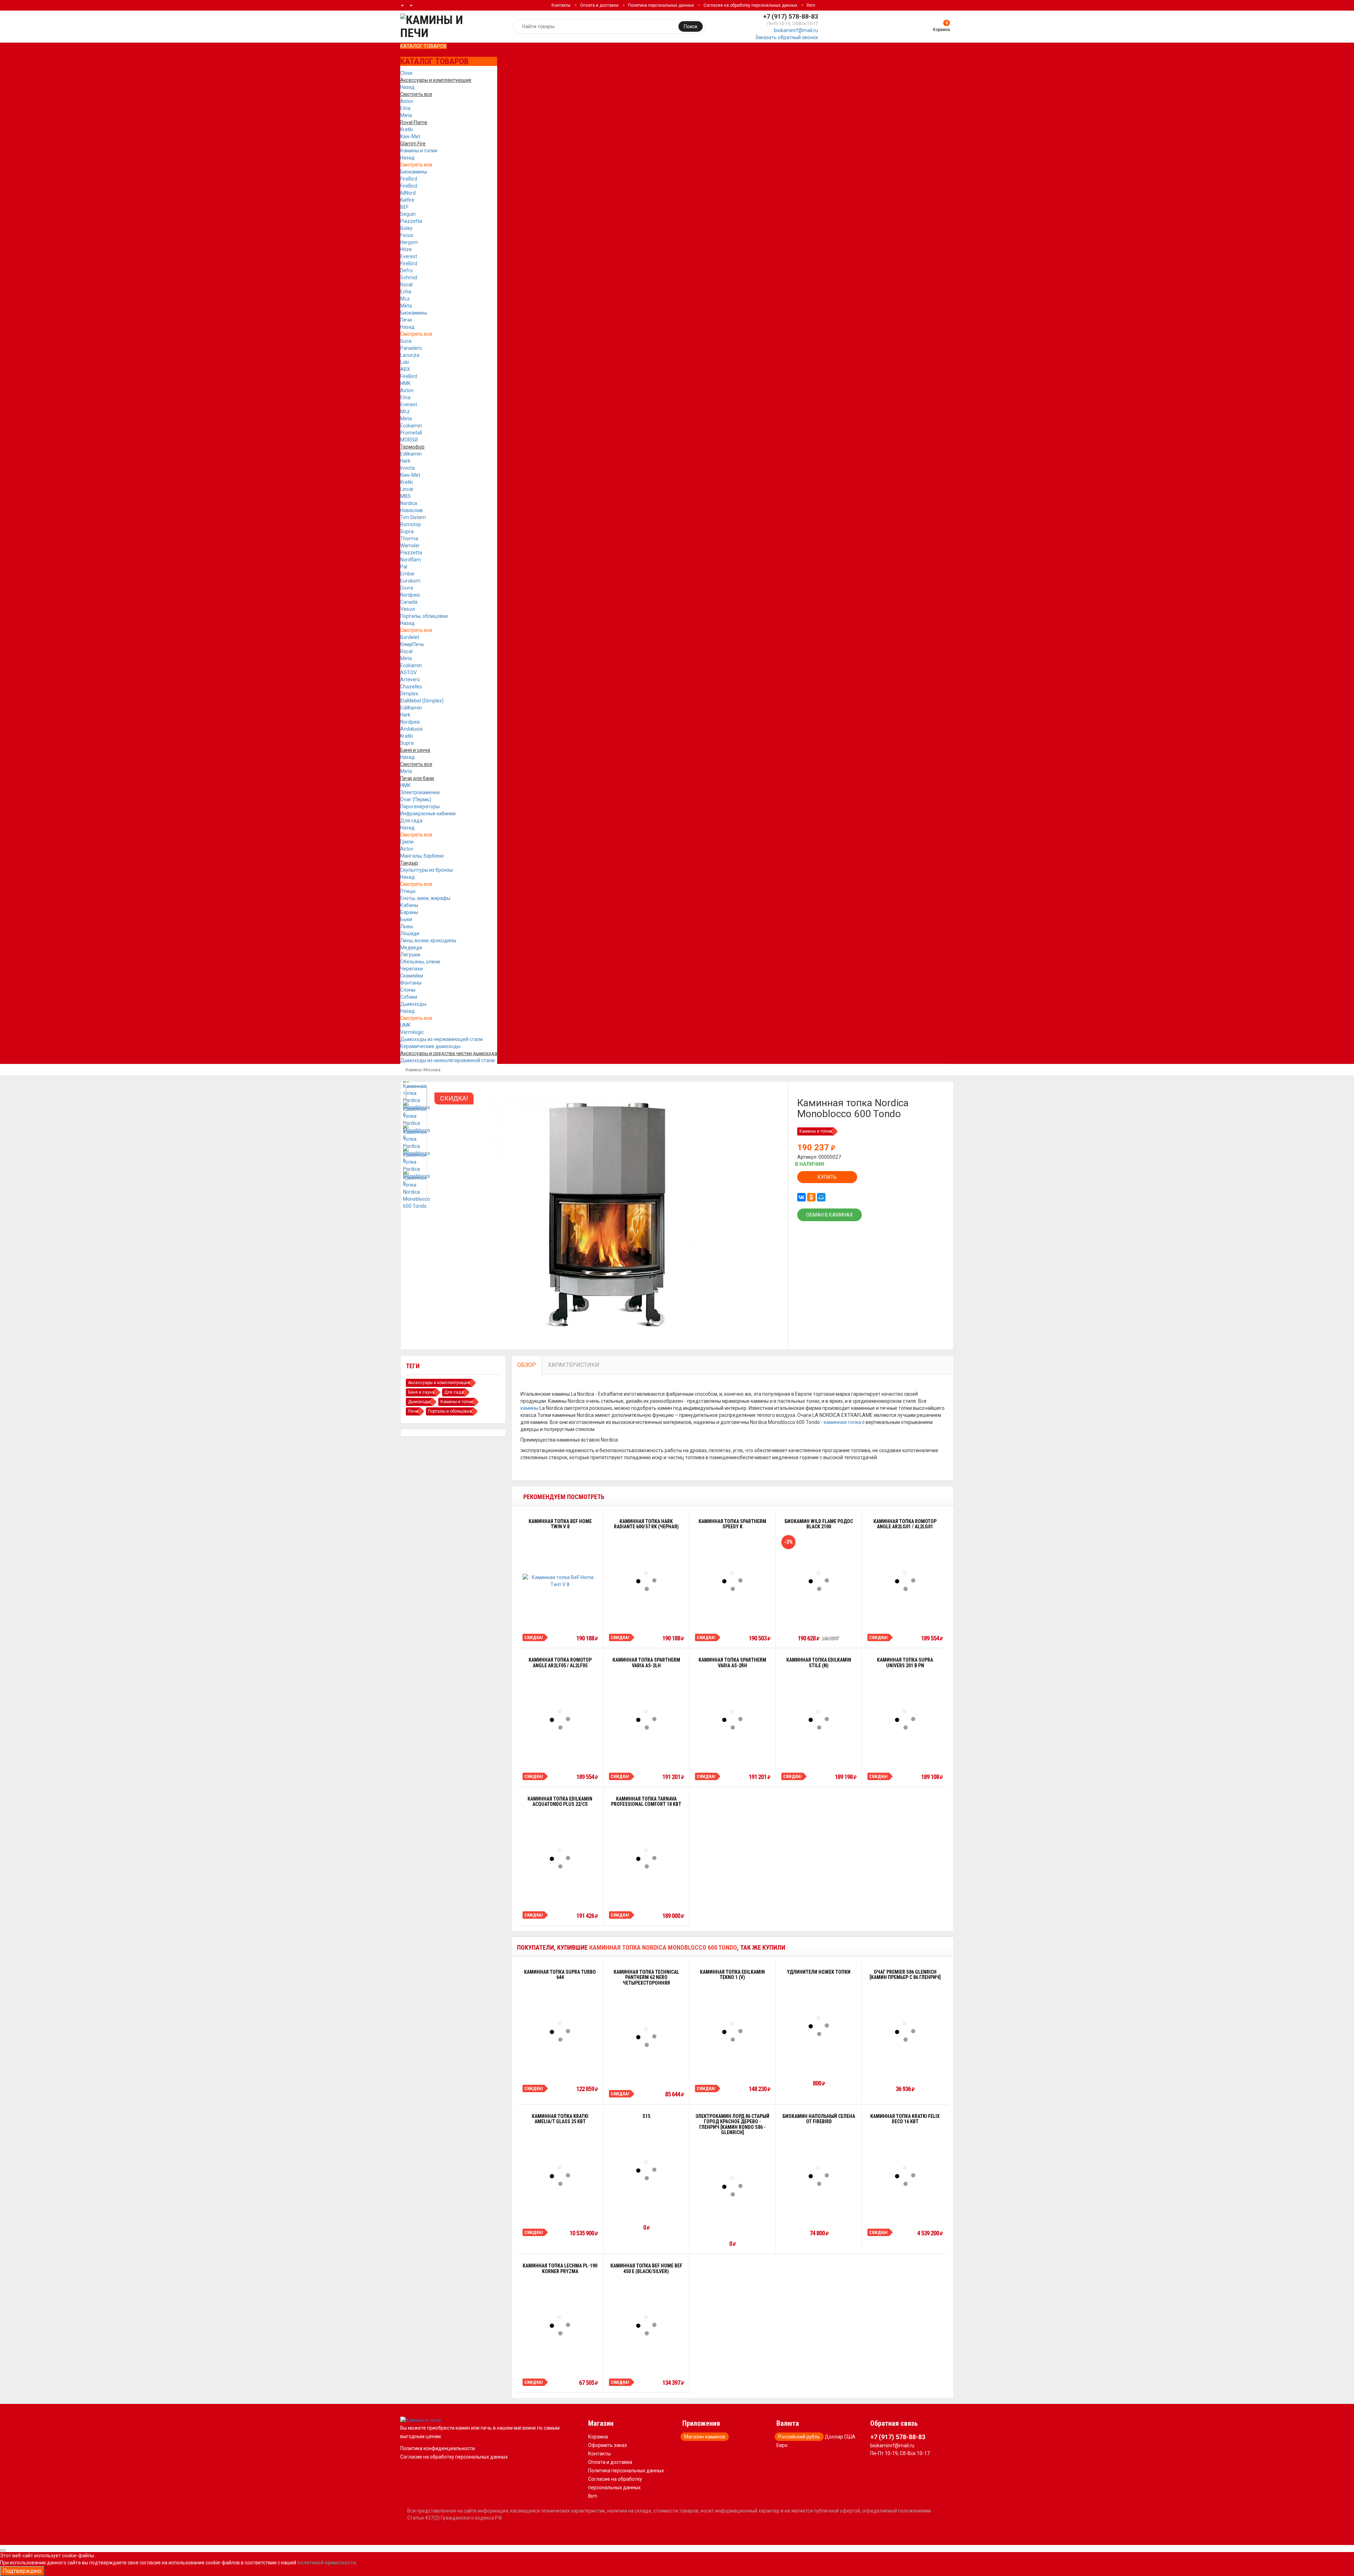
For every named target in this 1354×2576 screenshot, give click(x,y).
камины (529, 1408)
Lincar (407, 489)
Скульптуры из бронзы (426, 870)
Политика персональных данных (661, 5)
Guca (406, 341)
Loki (405, 362)
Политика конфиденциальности (438, 2448)
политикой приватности (327, 2563)
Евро (782, 2445)
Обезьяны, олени (420, 962)
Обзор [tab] (527, 1365)
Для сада (411, 821)
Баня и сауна (421, 1392)
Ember (408, 574)
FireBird (409, 179)
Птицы (408, 891)
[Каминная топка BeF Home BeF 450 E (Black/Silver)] (646, 2325)
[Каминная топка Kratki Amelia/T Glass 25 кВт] (560, 2176)
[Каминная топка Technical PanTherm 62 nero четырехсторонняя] (646, 2037)
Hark (405, 461)
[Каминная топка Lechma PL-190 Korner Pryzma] (560, 2325)
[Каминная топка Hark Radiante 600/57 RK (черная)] (646, 1581)
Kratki (407, 129)
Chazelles (411, 687)
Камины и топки (419, 151)
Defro (407, 270)
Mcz (405, 299)
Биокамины (414, 172)
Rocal (406, 285)
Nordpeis (410, 595)
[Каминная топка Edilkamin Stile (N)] (819, 1719)
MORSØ (409, 440)
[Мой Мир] (821, 1197)
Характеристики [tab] (574, 1365)
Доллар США (840, 2437)
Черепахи (411, 969)
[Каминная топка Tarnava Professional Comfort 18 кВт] (646, 1858)
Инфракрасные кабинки (428, 814)
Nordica (409, 503)
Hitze (406, 249)
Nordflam (411, 560)
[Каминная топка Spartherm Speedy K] (732, 1581)
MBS (405, 496)
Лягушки (410, 955)
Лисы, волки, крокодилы (428, 940)
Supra (407, 531)
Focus (407, 235)
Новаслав (411, 510)
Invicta (407, 468)
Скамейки (412, 976)
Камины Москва (423, 1070)
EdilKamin (411, 708)
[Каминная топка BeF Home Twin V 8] (560, 1581)
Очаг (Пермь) (416, 799)
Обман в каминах (830, 1215)
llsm (811, 5)
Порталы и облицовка (450, 1411)
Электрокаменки (420, 792)
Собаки (409, 997)
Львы (407, 926)
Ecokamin (411, 426)
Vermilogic (412, 1032)
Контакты (561, 5)
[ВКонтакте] (801, 1197)
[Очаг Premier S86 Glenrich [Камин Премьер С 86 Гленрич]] (905, 2032)
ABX (405, 369)
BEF (404, 207)
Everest (409, 256)
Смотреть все (416, 165)
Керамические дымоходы (430, 1046)
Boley (406, 228)
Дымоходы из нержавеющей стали (441, 1039)
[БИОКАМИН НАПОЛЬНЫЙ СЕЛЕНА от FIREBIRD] (819, 2176)
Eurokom (410, 581)
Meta (406, 115)
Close (406, 73)
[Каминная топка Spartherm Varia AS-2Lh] (646, 1719)
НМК (405, 383)
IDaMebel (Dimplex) (422, 701)
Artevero (410, 680)
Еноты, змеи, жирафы (425, 898)
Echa (406, 292)
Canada (409, 602)
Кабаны (409, 905)
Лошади (410, 933)
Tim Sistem (413, 517)
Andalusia (411, 729)
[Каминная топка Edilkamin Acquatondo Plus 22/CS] (560, 1858)
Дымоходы (413, 1004)
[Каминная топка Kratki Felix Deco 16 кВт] (905, 2176)
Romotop (411, 524)
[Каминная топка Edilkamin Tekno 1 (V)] (732, 2032)
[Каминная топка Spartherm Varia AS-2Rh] (732, 1719)
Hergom (409, 242)
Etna (405, 108)
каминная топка (842, 1422)
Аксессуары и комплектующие (439, 1383)
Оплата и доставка (599, 5)
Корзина (598, 2437)
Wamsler (410, 546)
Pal (404, 567)
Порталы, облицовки (424, 616)
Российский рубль (799, 2437)
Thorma (409, 538)
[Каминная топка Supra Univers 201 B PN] (905, 1719)
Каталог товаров (423, 46)
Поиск (691, 26)
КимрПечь (412, 644)
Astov (407, 101)
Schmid (409, 278)
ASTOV (408, 672)
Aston (407, 390)
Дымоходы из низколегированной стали (447, 1060)
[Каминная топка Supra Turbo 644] (560, 2032)
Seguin (408, 214)
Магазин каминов (705, 2437)
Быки (406, 919)
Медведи (411, 948)
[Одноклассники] (811, 1197)
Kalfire (407, 200)
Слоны (408, 990)
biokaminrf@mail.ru (796, 30)
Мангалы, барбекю (422, 856)
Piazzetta (411, 221)
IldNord (408, 193)
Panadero (411, 348)
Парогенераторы (420, 806)
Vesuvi (408, 609)
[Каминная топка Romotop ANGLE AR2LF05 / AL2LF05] (560, 1719)
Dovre (407, 588)
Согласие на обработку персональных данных (750, 5)
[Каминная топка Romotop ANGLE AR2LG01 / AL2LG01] (905, 1581)
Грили (407, 842)
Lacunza (410, 355)
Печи (406, 320)
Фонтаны (411, 983)
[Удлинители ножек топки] (819, 2026)
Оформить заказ (608, 2445)
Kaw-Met (410, 136)
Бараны (409, 912)
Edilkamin (411, 454)
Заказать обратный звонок (787, 37)
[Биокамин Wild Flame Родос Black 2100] (819, 1581)
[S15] (646, 2170)
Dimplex (409, 694)
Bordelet (410, 637)
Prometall (411, 433)
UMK (405, 1025)
